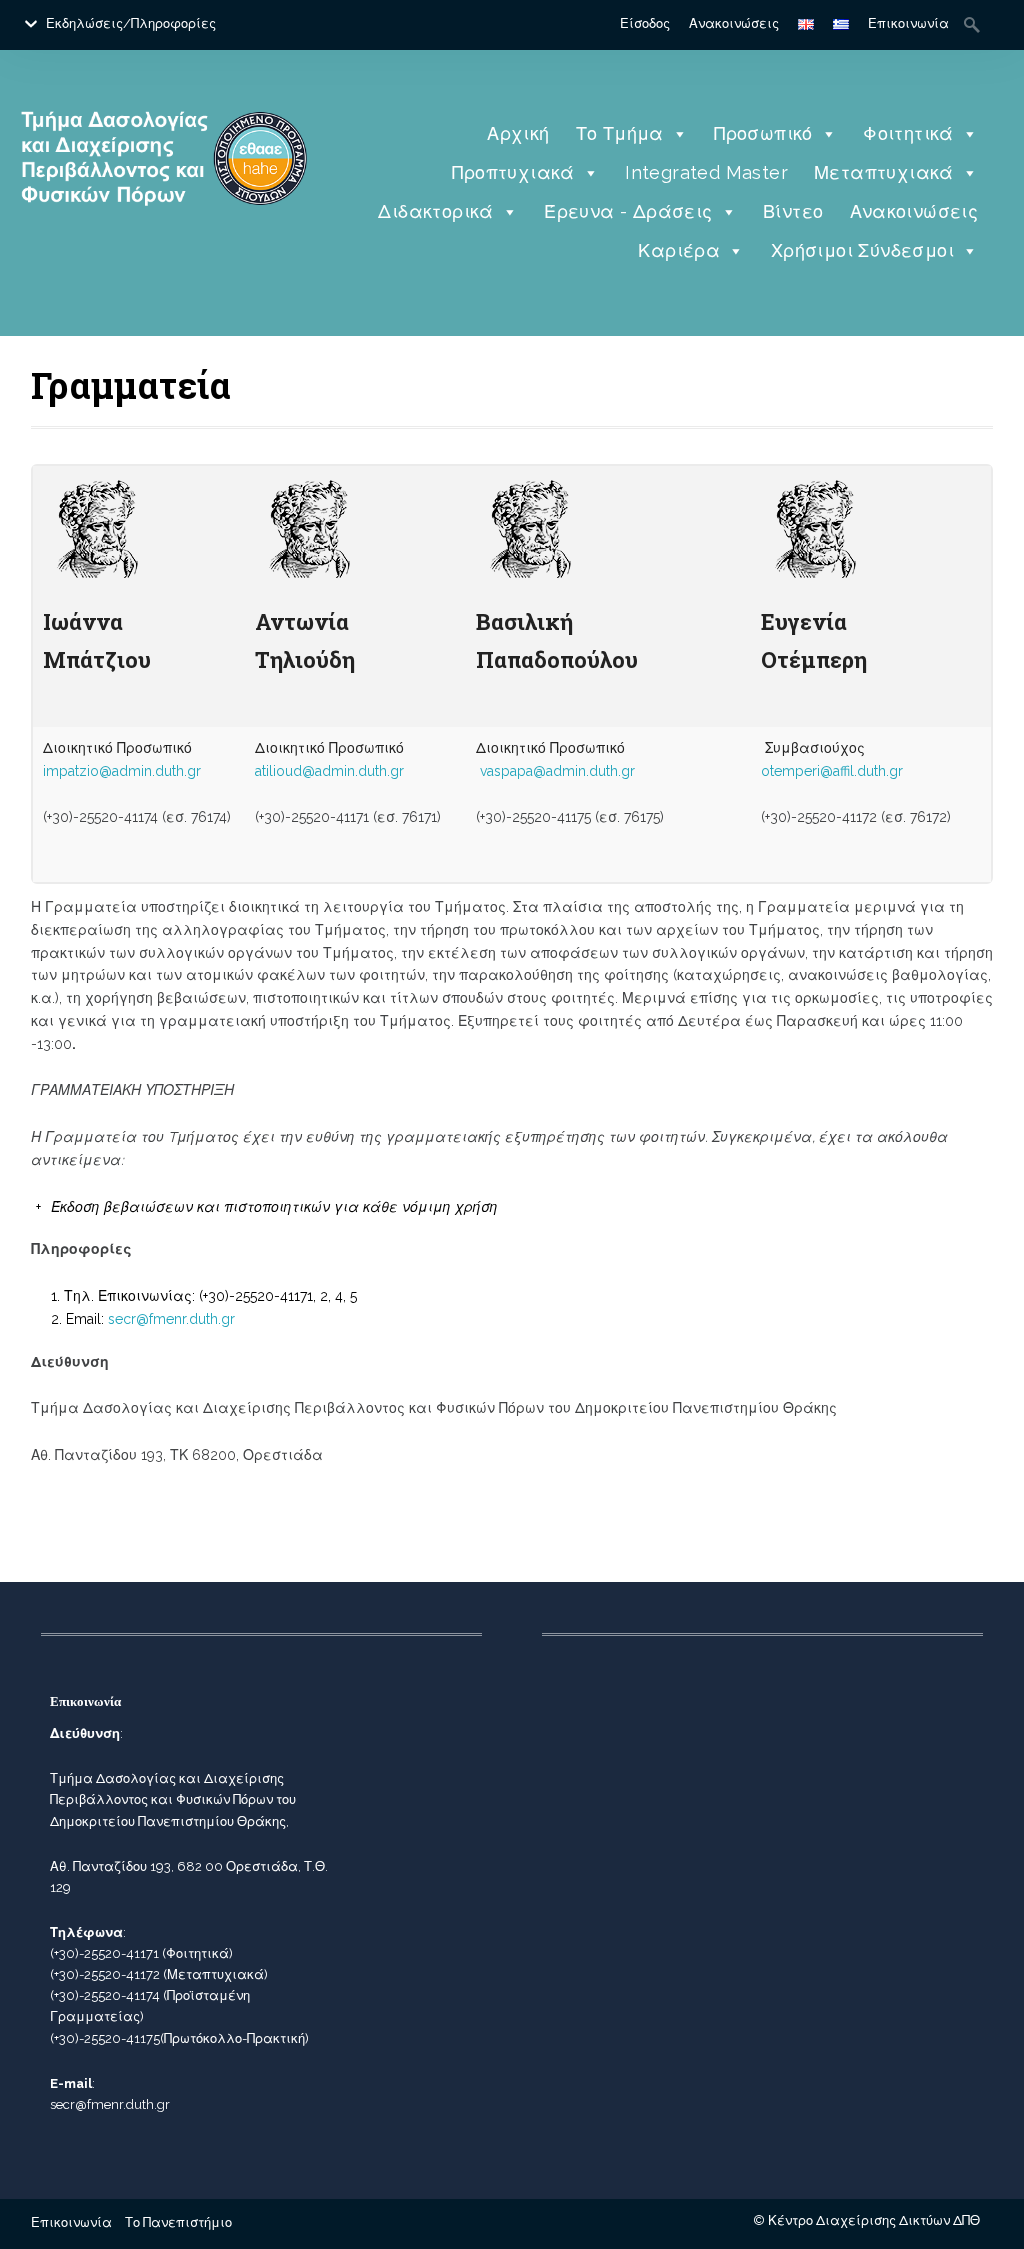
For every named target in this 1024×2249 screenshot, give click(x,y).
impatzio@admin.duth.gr (122, 771)
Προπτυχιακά (513, 172)
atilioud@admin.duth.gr (329, 771)
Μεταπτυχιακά (884, 172)
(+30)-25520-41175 (105, 2038)
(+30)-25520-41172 (105, 1974)
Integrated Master (706, 172)
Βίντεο (793, 211)
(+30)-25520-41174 (105, 1995)
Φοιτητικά (908, 133)
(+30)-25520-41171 (104, 1953)
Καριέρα (679, 250)
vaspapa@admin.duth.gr (557, 771)
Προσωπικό (763, 133)
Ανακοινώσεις (734, 23)
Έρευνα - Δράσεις (628, 211)
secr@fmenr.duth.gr (171, 1319)
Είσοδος (645, 23)
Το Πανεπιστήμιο (178, 2222)
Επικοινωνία (908, 23)
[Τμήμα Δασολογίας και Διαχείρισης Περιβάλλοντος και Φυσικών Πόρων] (164, 242)
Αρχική (518, 133)
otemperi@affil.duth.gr (832, 771)
